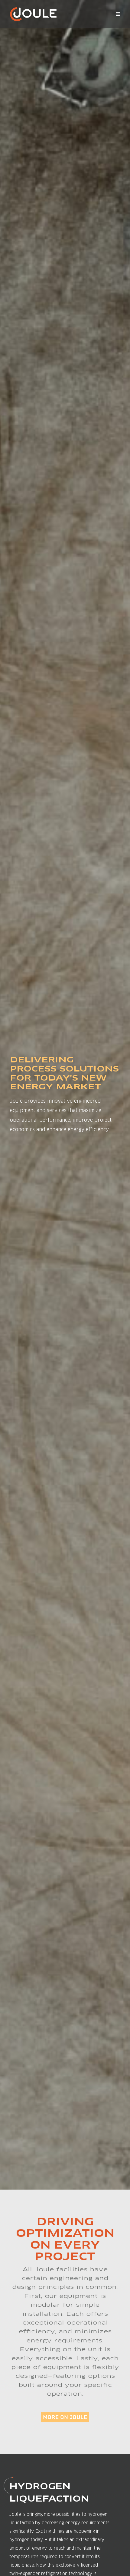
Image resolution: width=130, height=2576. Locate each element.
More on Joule (65, 2417)
